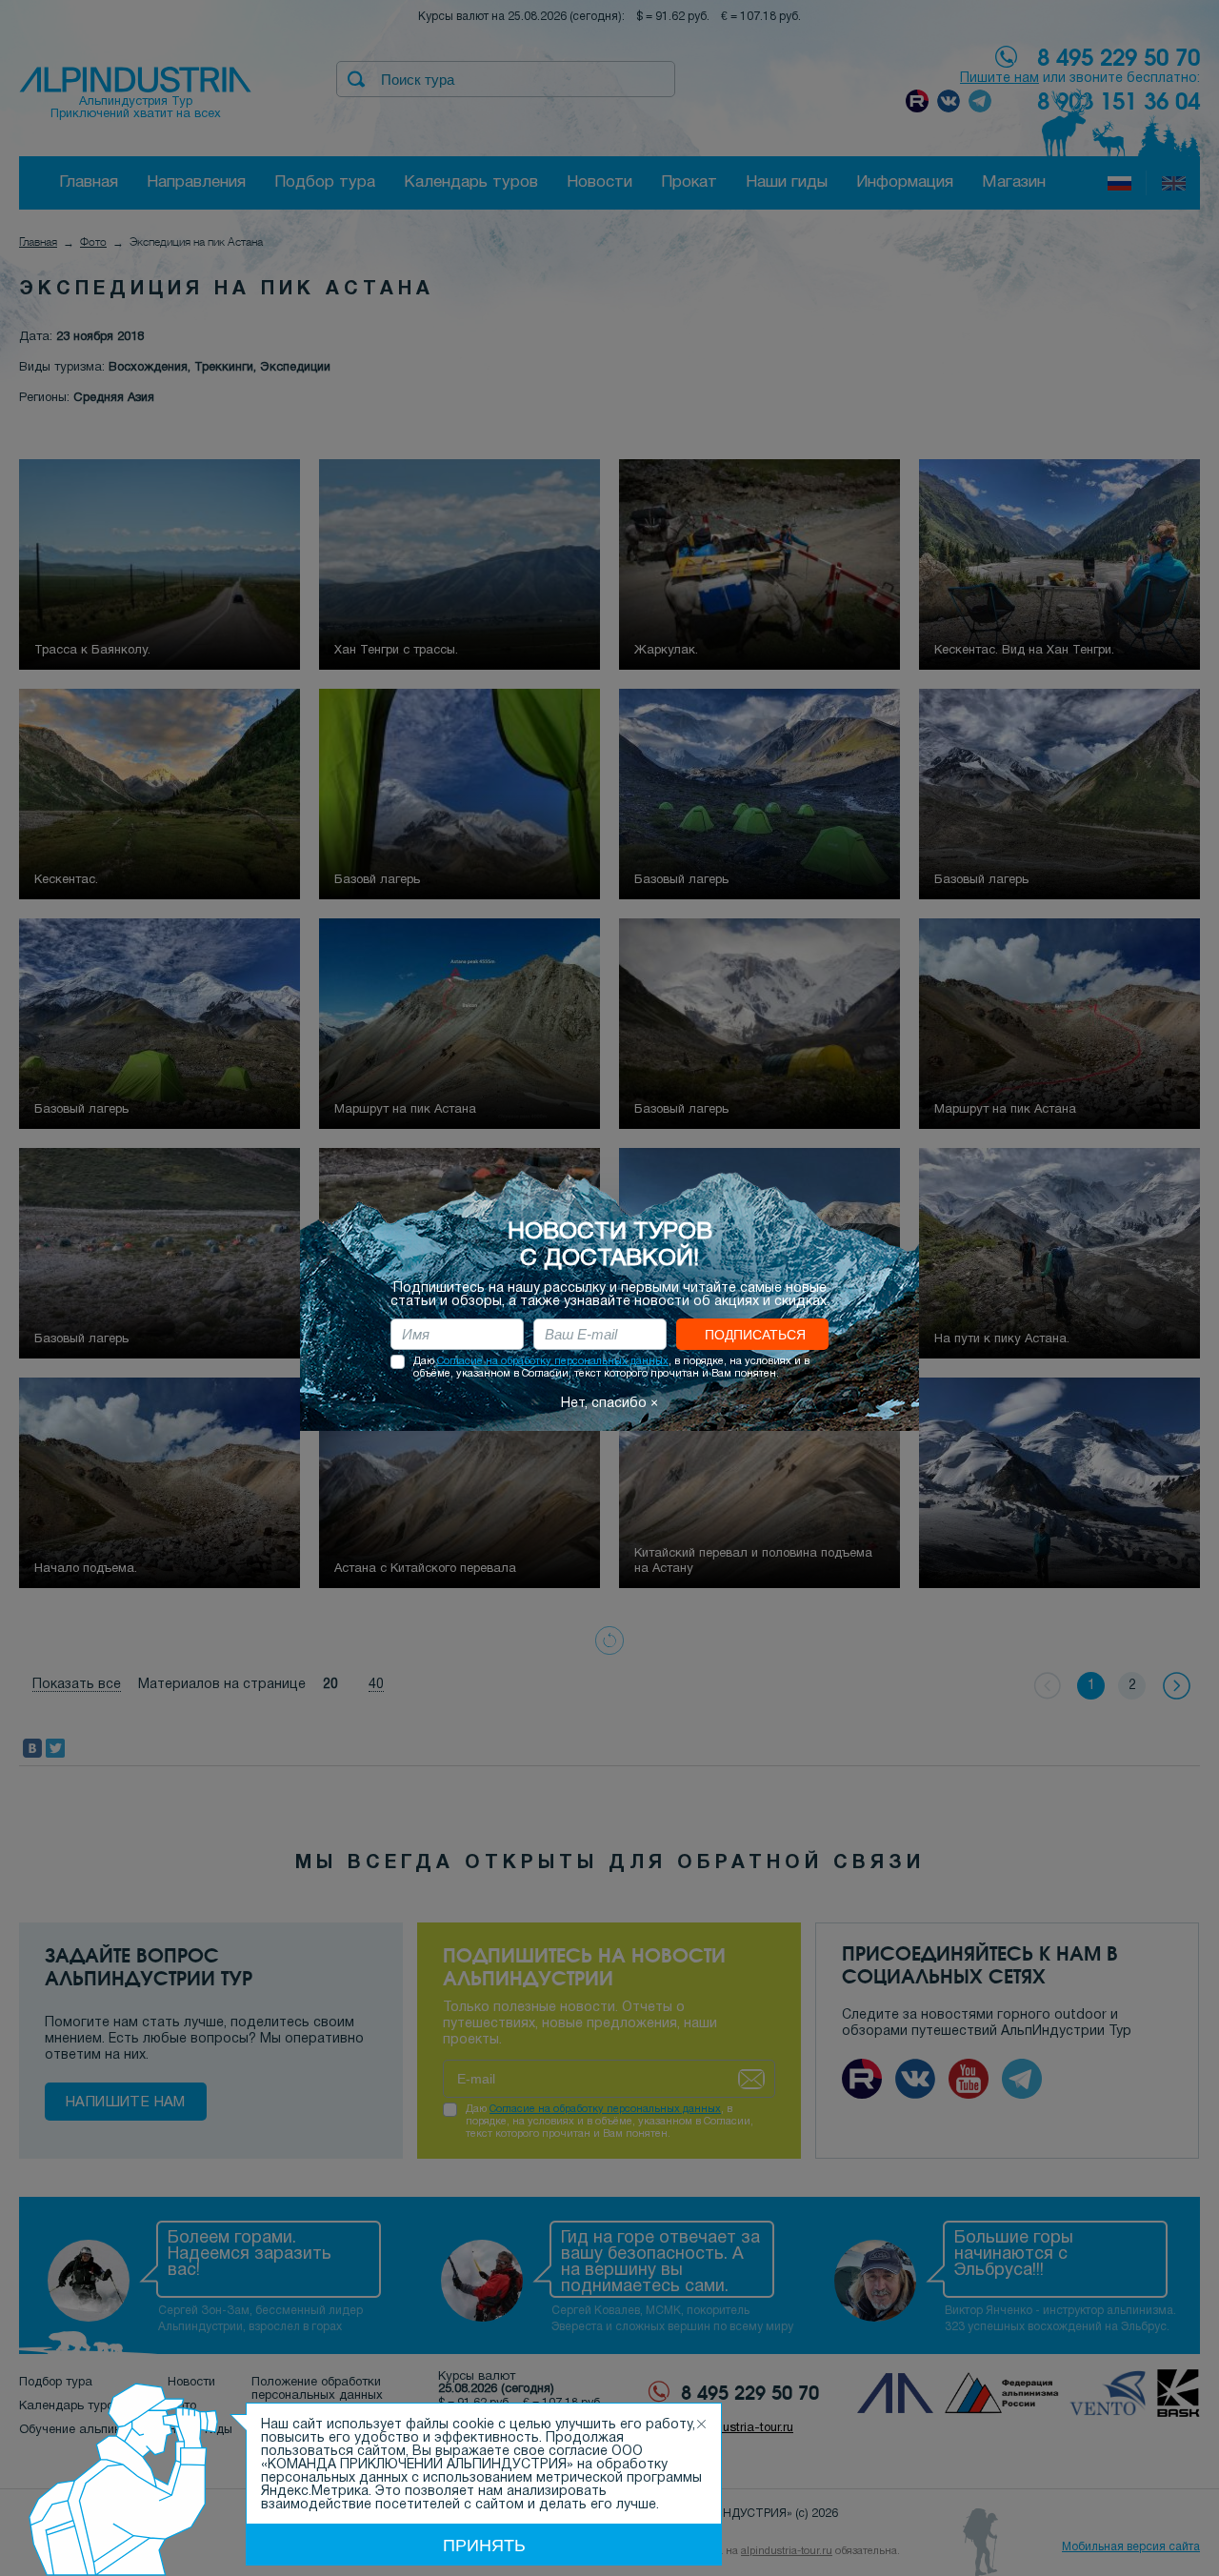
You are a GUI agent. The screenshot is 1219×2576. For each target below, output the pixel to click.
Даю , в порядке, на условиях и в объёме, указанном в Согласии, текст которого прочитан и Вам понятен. (611, 1368)
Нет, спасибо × (609, 1404)
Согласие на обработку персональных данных (553, 1361)
